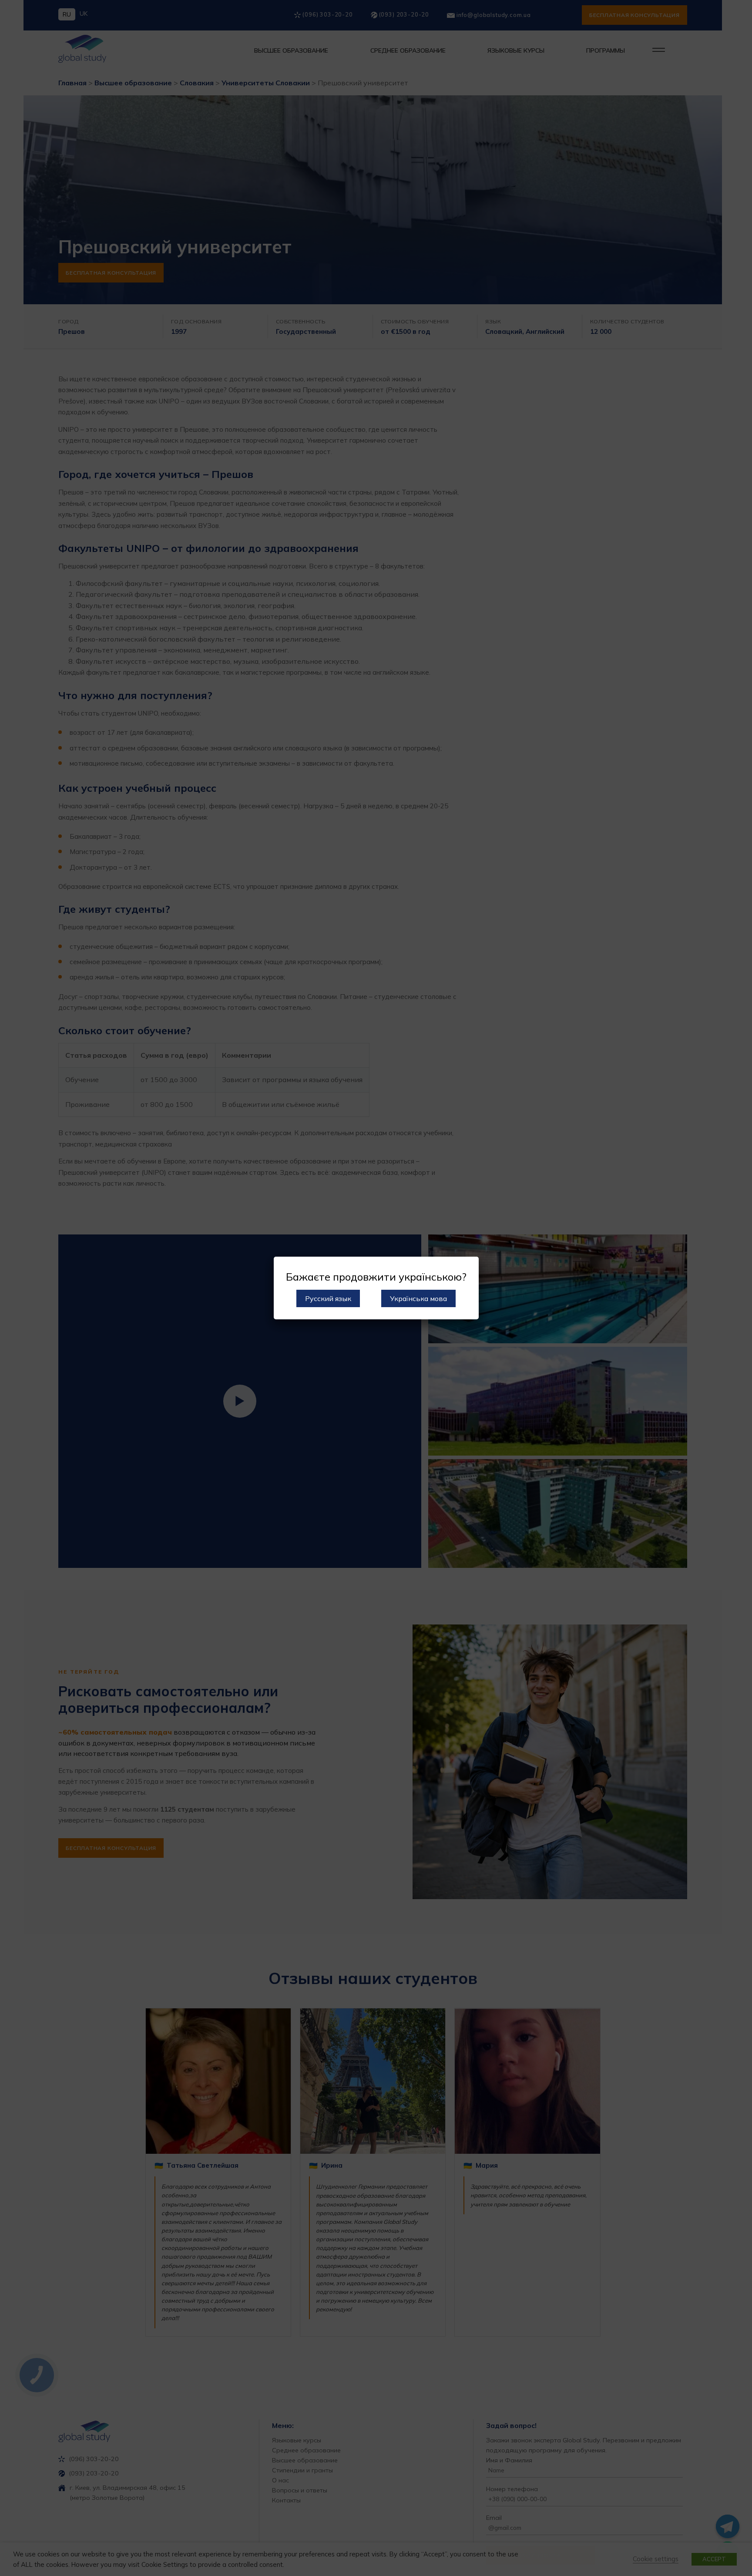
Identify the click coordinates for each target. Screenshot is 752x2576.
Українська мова (418, 1298)
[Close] (469, 1266)
